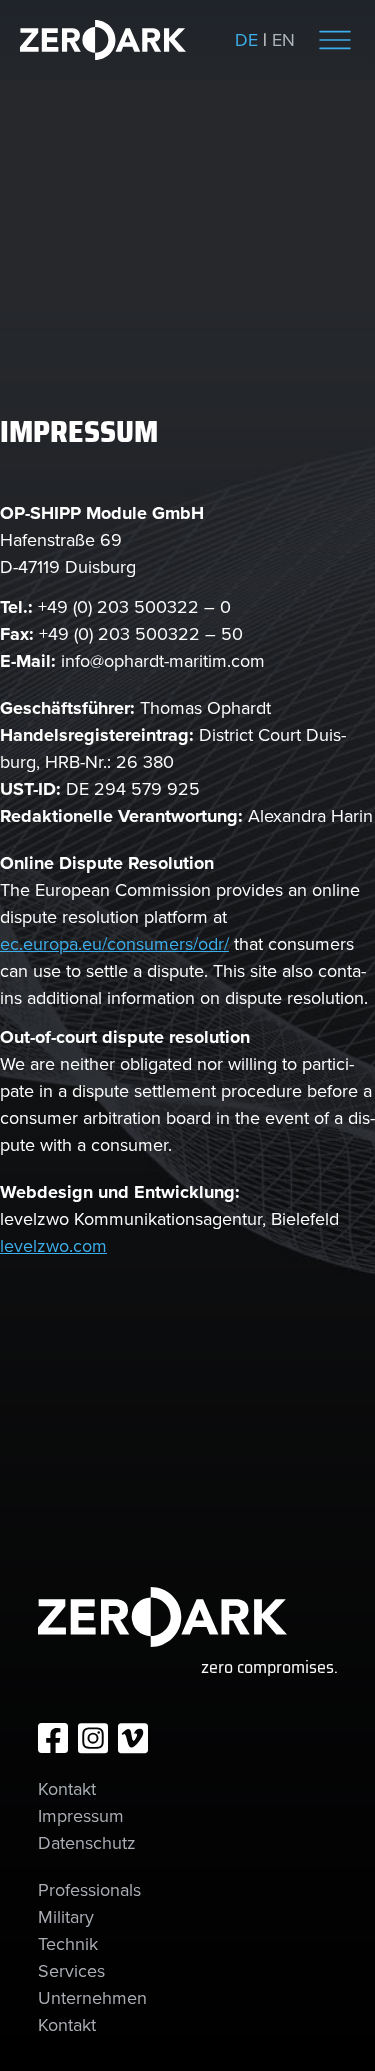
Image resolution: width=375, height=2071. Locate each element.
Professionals (89, 1890)
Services (71, 1971)
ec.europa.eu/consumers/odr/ (114, 944)
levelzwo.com (53, 1246)
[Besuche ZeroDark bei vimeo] (133, 1738)
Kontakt (67, 1789)
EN (283, 40)
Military (66, 1917)
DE (246, 40)
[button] (335, 40)
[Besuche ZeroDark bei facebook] (53, 1738)
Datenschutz (87, 1843)
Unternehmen (92, 1998)
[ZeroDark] (103, 40)
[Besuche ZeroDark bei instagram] (93, 1738)
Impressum (81, 1816)
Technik (68, 1944)
